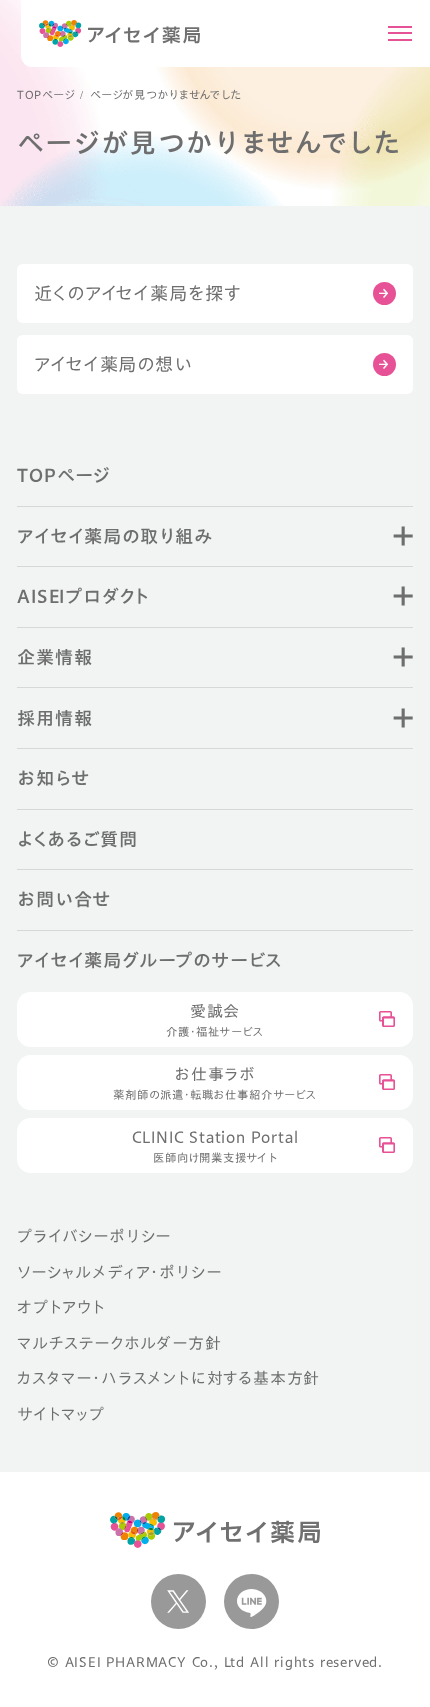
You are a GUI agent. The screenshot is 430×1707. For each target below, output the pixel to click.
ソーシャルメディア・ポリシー (119, 1272)
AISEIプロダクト (83, 596)
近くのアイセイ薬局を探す (137, 293)
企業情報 (54, 657)
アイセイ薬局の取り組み (114, 536)
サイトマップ (61, 1414)
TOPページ (45, 94)
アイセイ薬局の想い (113, 364)
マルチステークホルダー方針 (119, 1343)
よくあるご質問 (77, 839)
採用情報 (54, 718)
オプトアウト (61, 1307)
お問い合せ (64, 899)
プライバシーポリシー (94, 1236)
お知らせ (53, 778)
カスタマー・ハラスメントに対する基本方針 (168, 1378)
